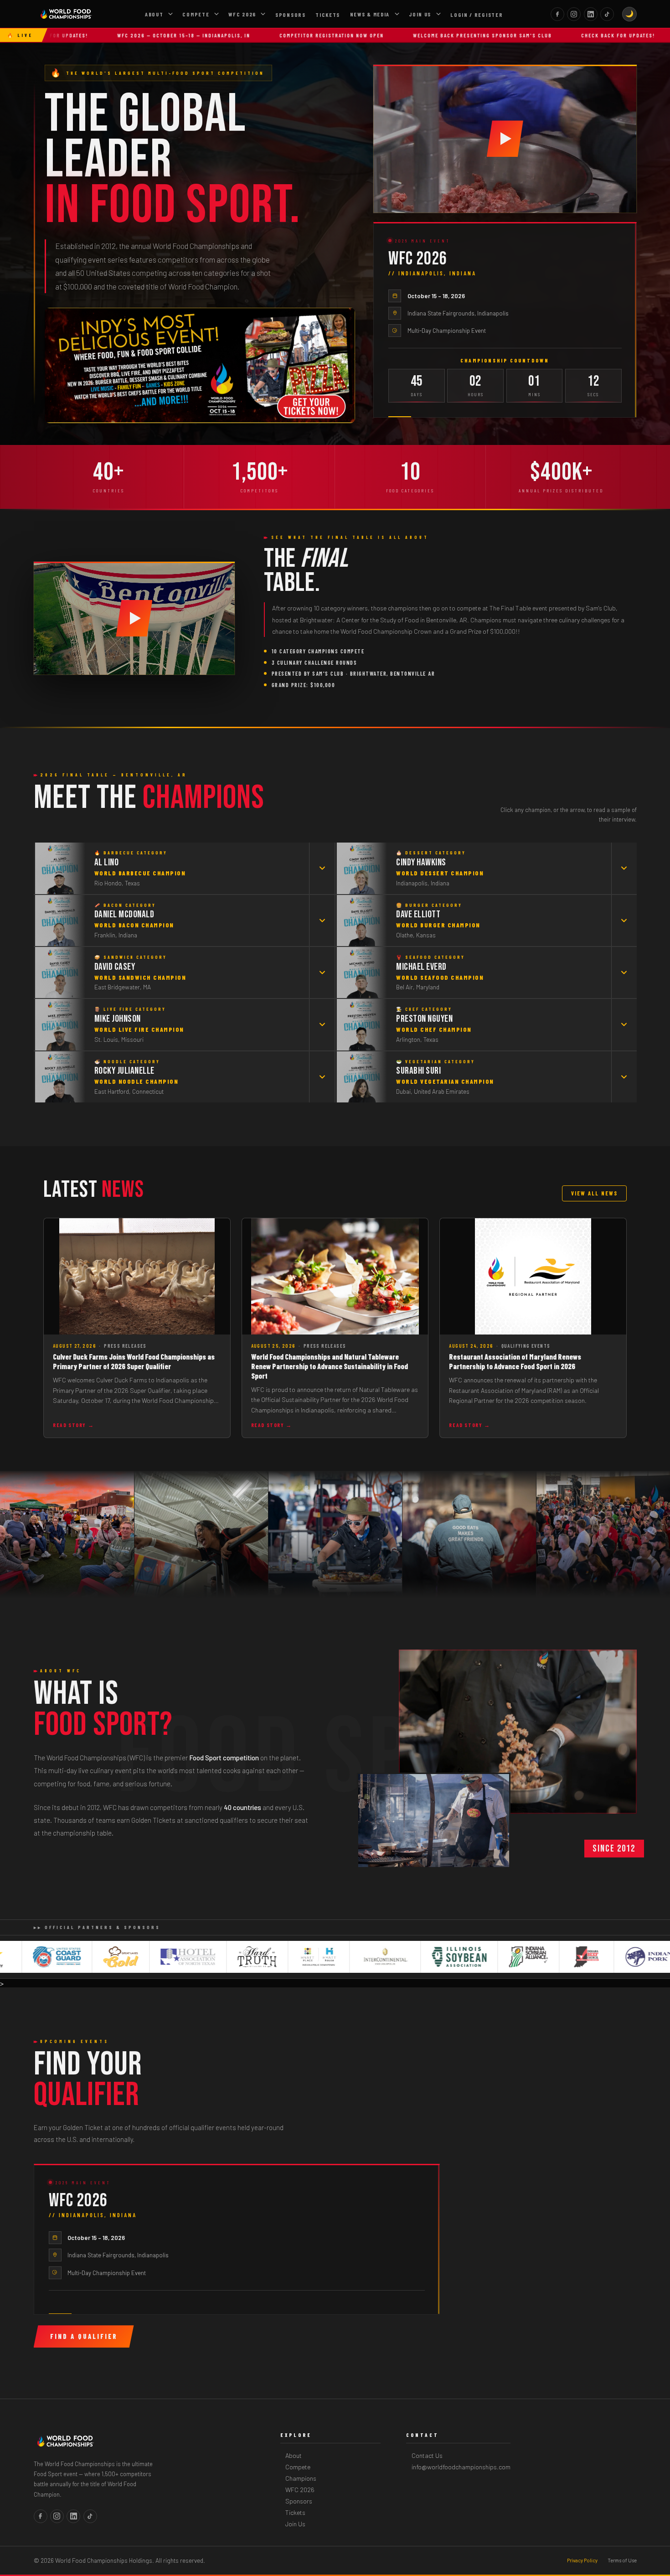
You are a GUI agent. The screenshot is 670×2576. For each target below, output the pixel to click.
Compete (196, 14)
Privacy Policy (582, 2560)
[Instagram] (574, 14)
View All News (594, 1193)
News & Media (370, 14)
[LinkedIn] (591, 14)
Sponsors (291, 15)
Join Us (420, 14)
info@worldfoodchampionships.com (461, 2467)
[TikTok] (607, 14)
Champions (301, 2478)
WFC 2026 (242, 14)
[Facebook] (557, 14)
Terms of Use (622, 2560)
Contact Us (427, 2455)
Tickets (328, 15)
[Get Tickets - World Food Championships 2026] (200, 365)
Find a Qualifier (84, 2336)
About (154, 14)
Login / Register (477, 15)
